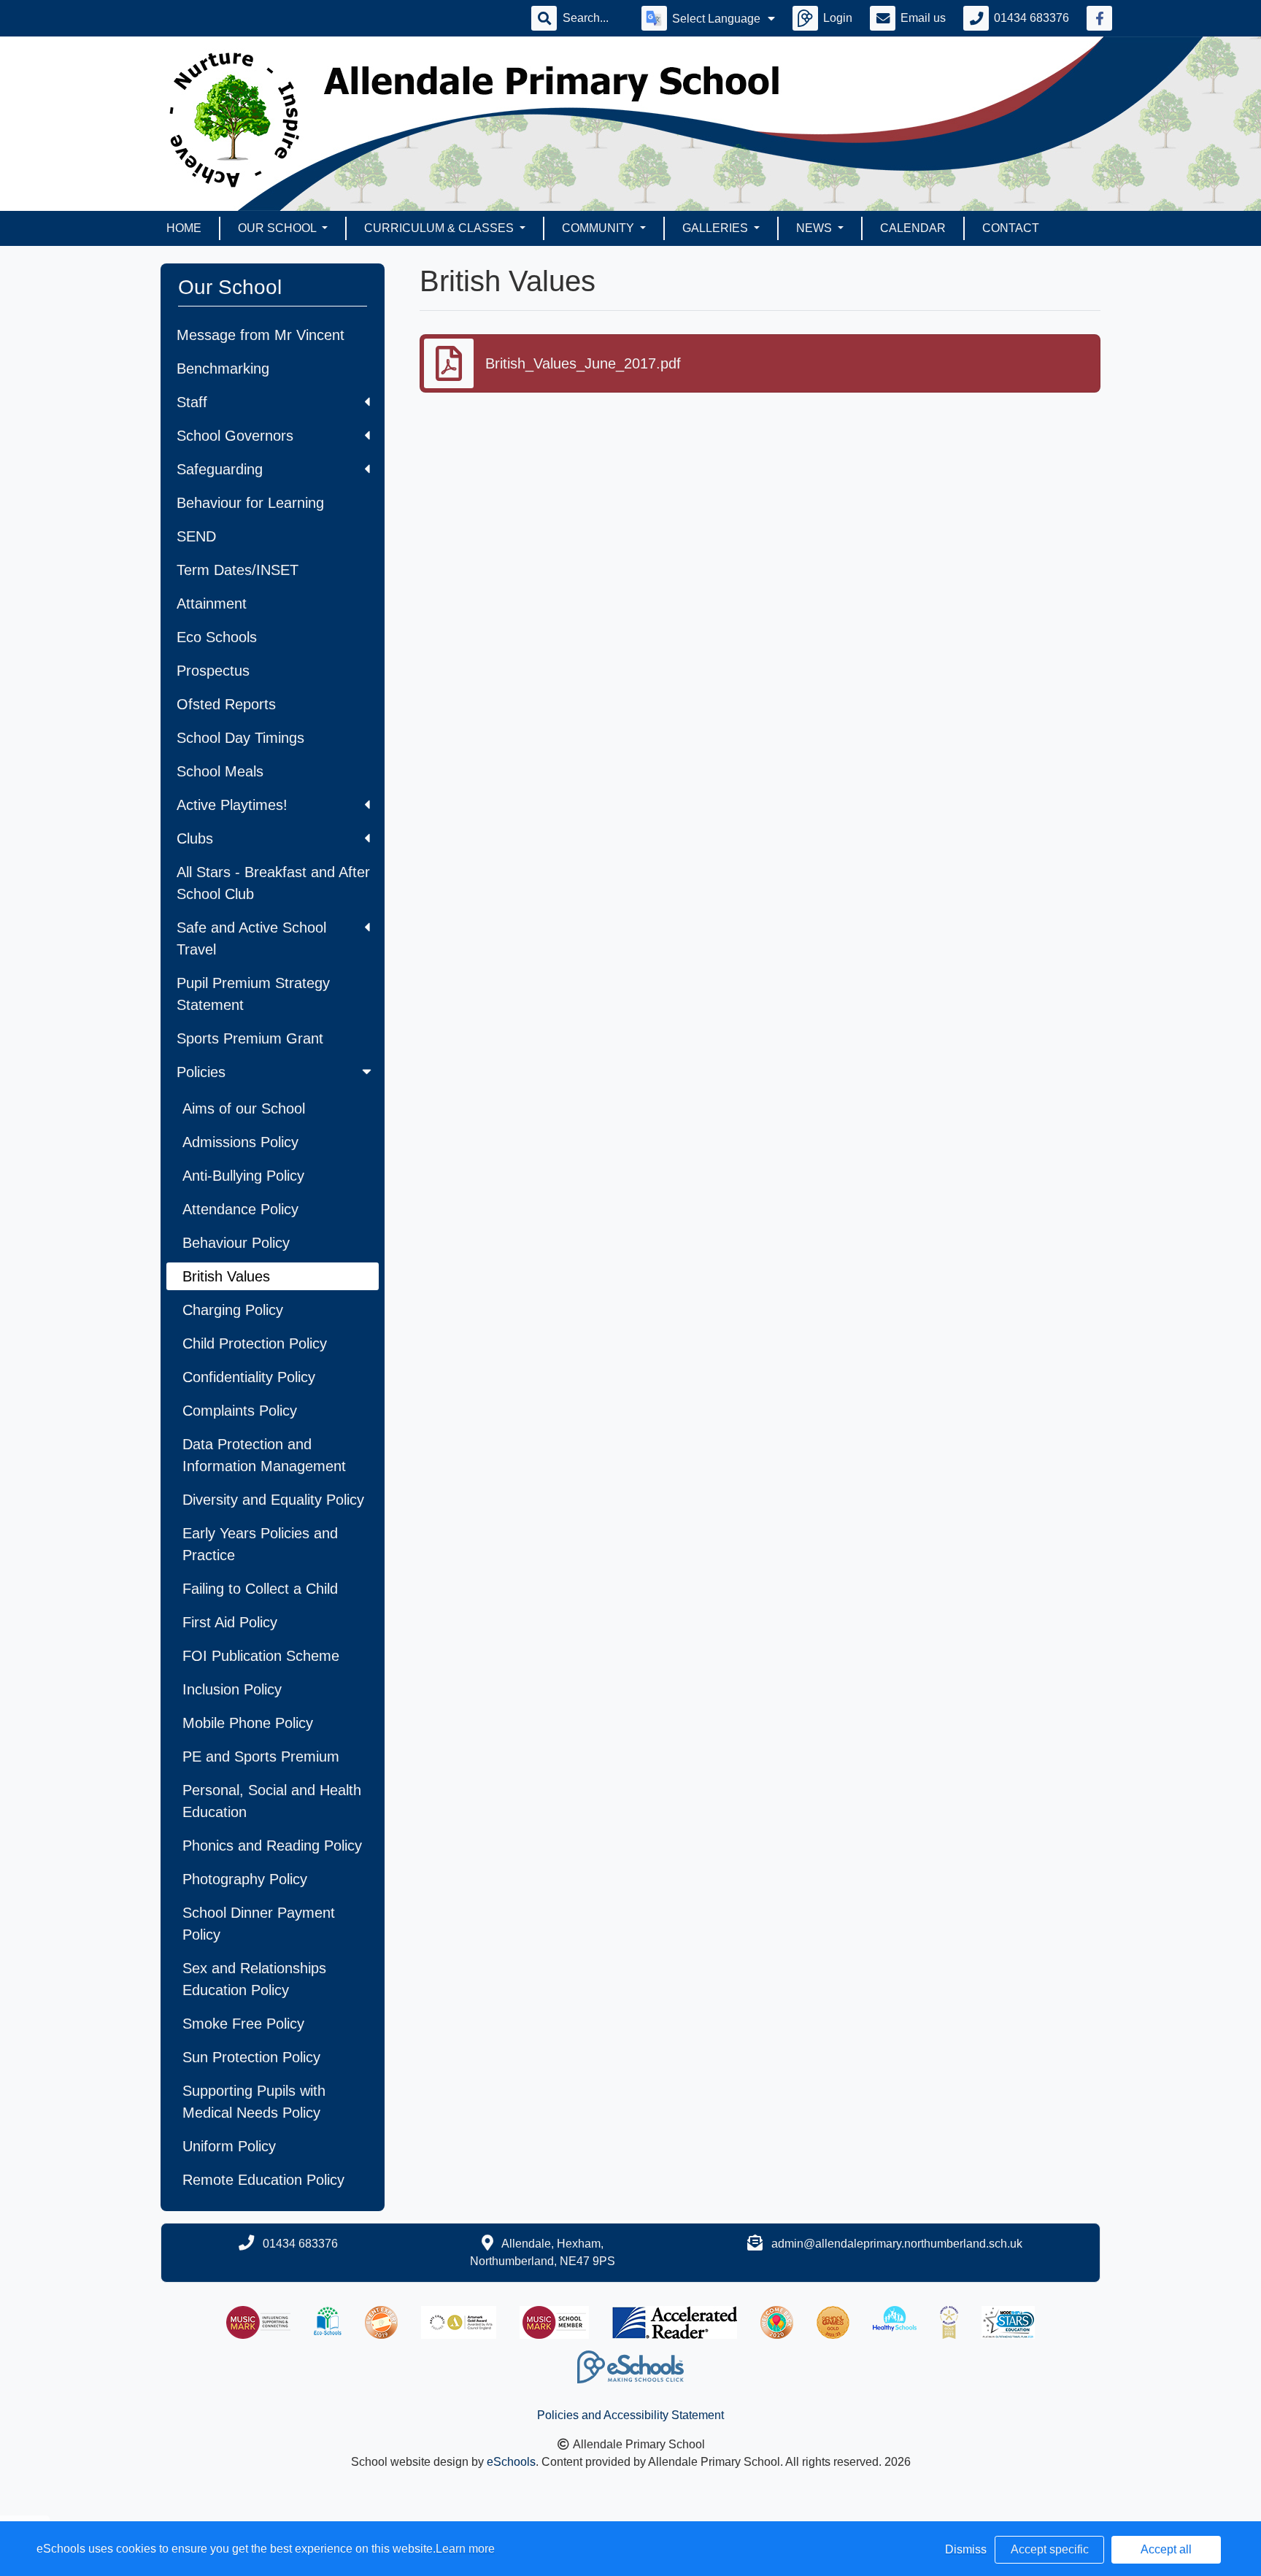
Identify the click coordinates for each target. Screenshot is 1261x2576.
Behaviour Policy (236, 1243)
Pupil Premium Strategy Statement (253, 994)
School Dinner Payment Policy (259, 1924)
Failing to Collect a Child (260, 1589)
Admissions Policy (240, 1142)
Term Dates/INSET (238, 570)
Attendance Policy (240, 1209)
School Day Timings (240, 738)
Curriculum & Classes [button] (440, 228)
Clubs (195, 838)
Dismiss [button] (966, 2549)
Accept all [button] (1166, 2549)
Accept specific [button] (1050, 2549)
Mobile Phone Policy (248, 1723)
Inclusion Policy (232, 1689)
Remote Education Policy (263, 2180)
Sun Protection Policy (251, 2057)
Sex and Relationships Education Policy (254, 1979)
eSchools (511, 2462)
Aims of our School (244, 1108)
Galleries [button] (717, 228)
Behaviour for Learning (250, 503)
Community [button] (599, 228)
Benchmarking (223, 369)
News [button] (815, 228)
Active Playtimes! (232, 805)
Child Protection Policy (255, 1343)
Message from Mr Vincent (261, 335)
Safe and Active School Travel (251, 938)
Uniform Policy (229, 2146)
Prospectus (213, 671)
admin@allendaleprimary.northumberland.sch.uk (897, 2244)
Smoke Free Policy (243, 2024)
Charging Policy (233, 1310)
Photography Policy (245, 1879)
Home (184, 228)
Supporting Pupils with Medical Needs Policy (254, 2102)
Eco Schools (217, 637)
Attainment (212, 603)
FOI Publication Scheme (261, 1656)
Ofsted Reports (226, 704)
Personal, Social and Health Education (272, 1801)
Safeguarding (220, 469)
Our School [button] (278, 228)
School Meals (220, 771)
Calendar (913, 228)
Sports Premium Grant (250, 1038)
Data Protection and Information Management (264, 1455)
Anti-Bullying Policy (243, 1176)
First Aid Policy (230, 1622)
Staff (192, 402)
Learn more (465, 2549)
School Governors (235, 436)
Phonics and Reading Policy (272, 1846)
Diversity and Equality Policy (273, 1500)
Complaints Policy (240, 1411)
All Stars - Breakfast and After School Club (273, 883)
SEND (196, 536)
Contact (1011, 228)
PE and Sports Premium (261, 1756)
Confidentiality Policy (249, 1377)
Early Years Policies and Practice (260, 1544)
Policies (201, 1072)
